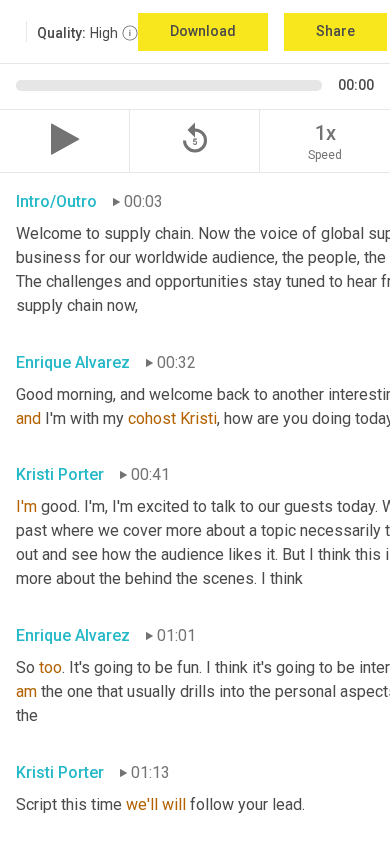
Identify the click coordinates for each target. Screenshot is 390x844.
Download (203, 31)
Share (335, 31)
